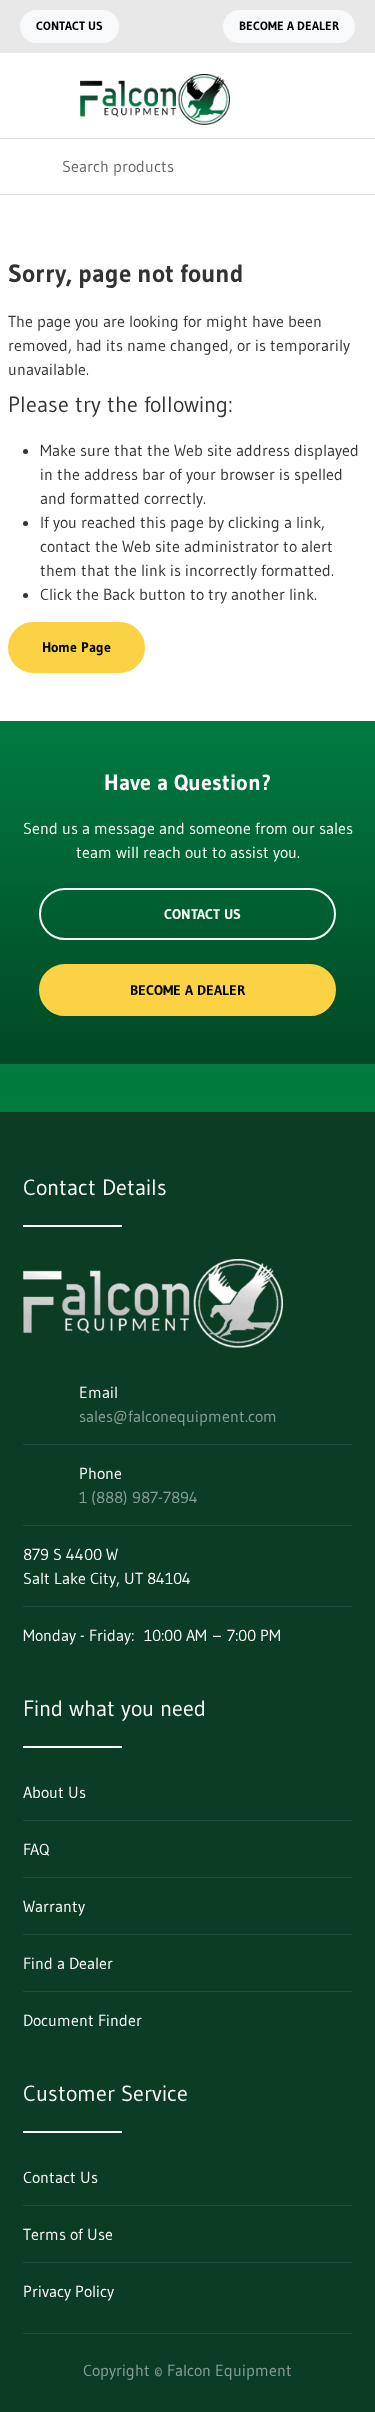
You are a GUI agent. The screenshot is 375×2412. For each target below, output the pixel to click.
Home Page (76, 647)
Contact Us (69, 25)
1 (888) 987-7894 (138, 1497)
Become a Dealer (289, 25)
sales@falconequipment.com (178, 1416)
